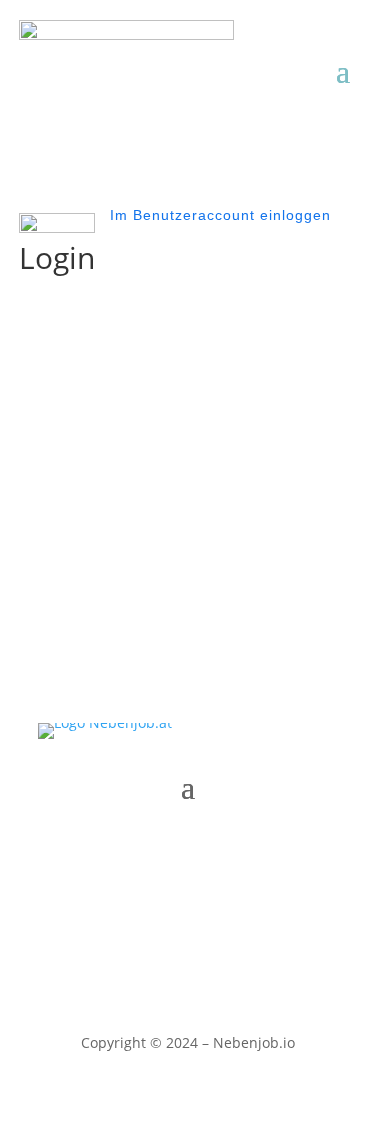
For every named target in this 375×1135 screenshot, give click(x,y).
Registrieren (275, 549)
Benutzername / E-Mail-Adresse (129, 341)
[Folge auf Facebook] (168, 847)
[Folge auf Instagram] (208, 847)
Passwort (52, 433)
